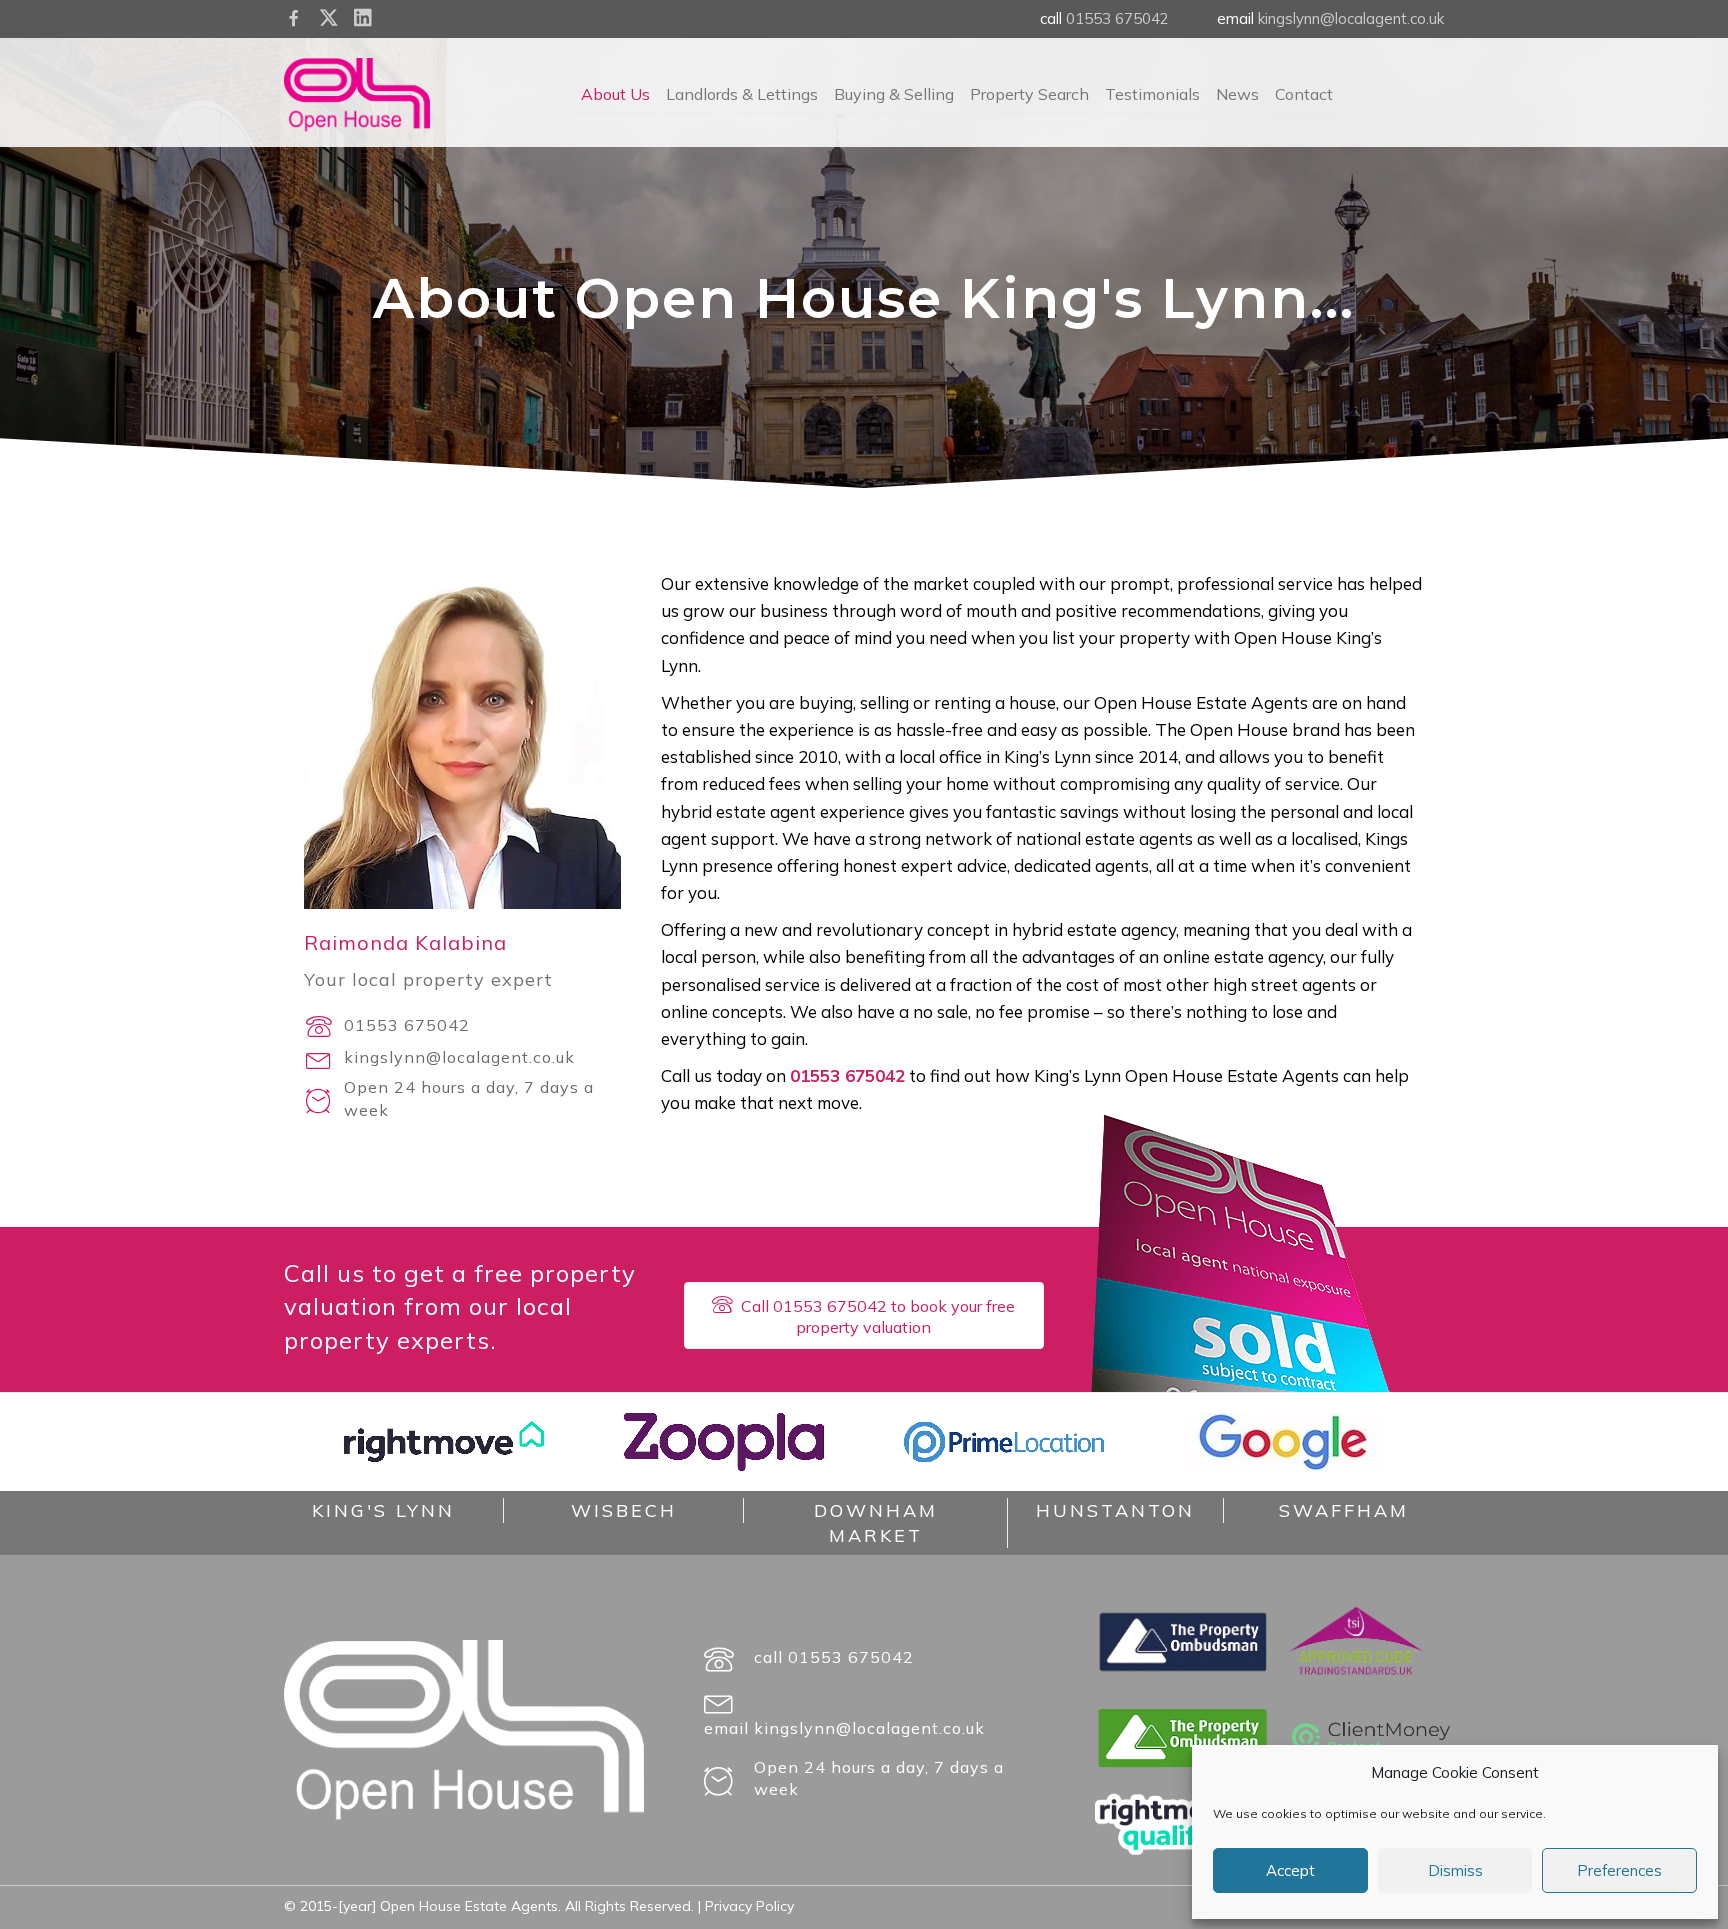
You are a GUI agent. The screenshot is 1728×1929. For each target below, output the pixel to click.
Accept (1290, 1870)
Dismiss (1455, 1870)
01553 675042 (1117, 18)
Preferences (1619, 1870)
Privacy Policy (749, 1906)
